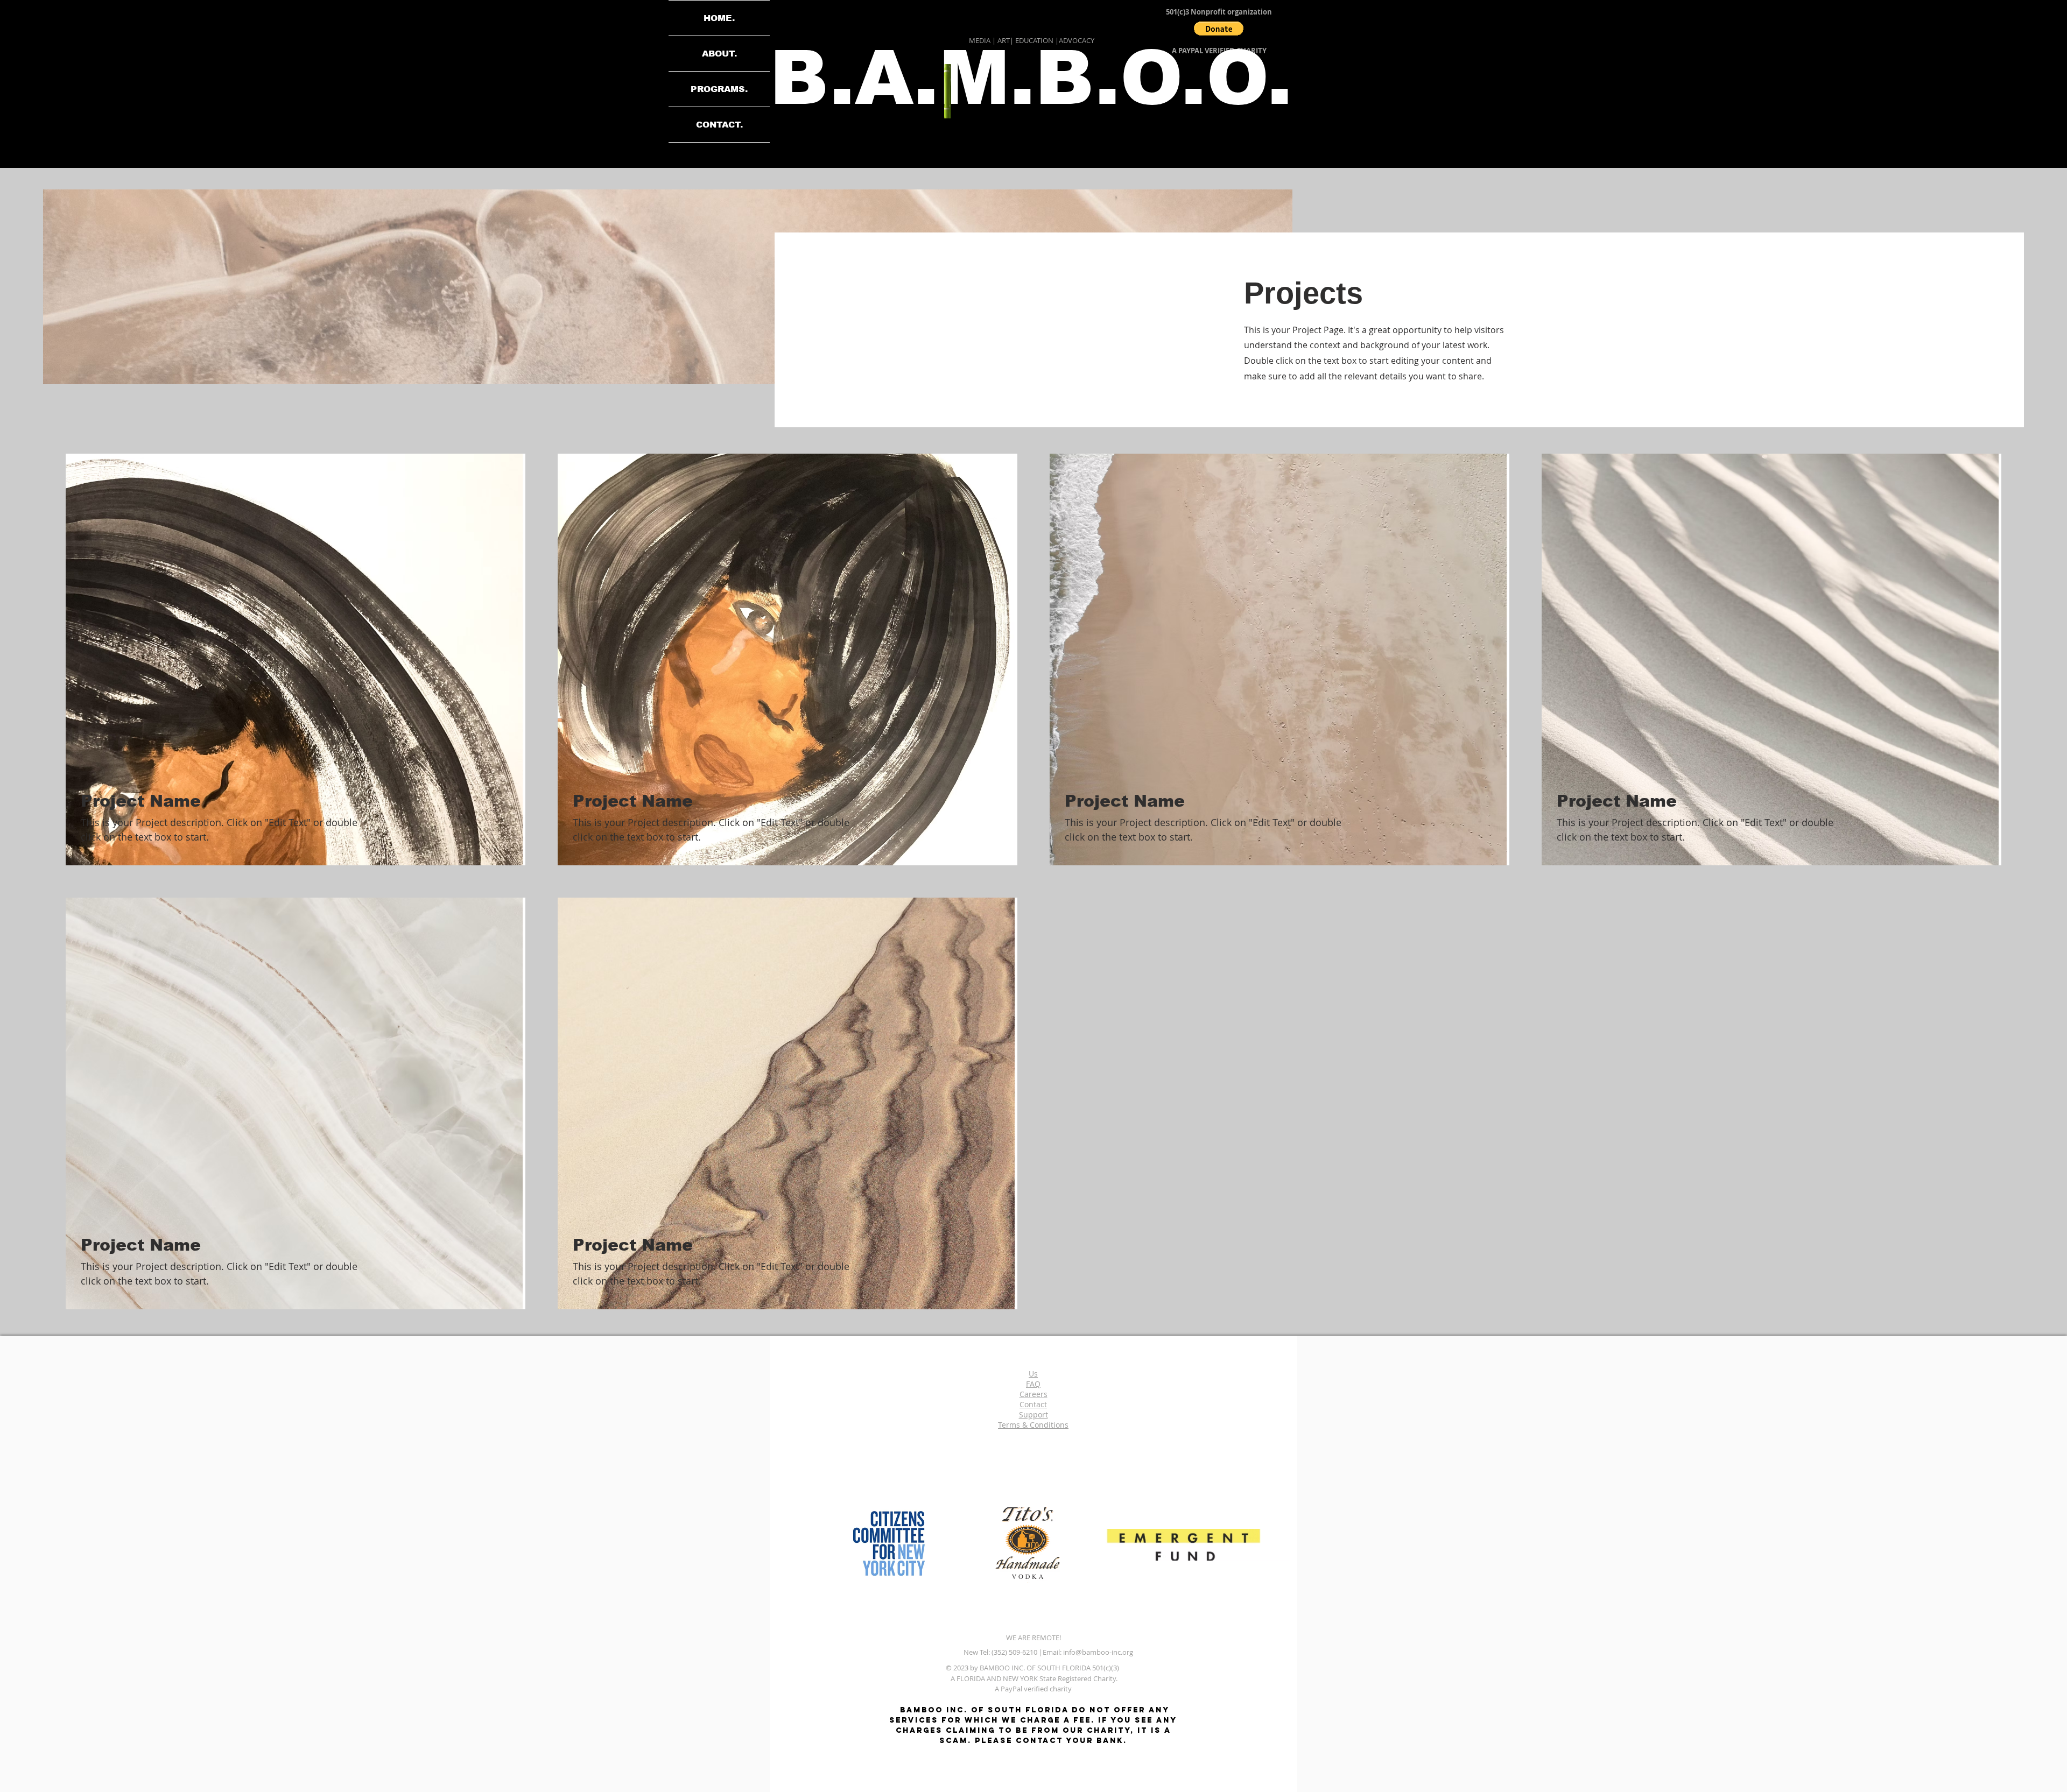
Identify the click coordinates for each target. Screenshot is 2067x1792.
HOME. (719, 18)
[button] (1219, 29)
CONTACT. (719, 125)
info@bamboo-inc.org (1098, 1652)
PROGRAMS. (719, 89)
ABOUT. (719, 54)
